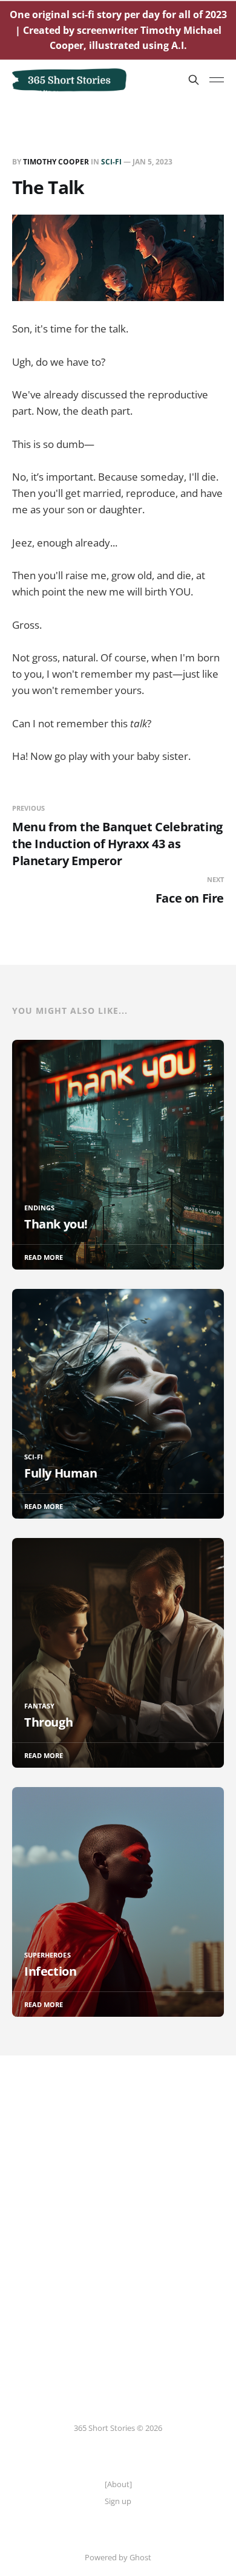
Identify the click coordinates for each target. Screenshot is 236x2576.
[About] (118, 2484)
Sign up (118, 2501)
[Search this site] (194, 80)
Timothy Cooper (56, 162)
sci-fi (111, 162)
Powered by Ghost (118, 2557)
